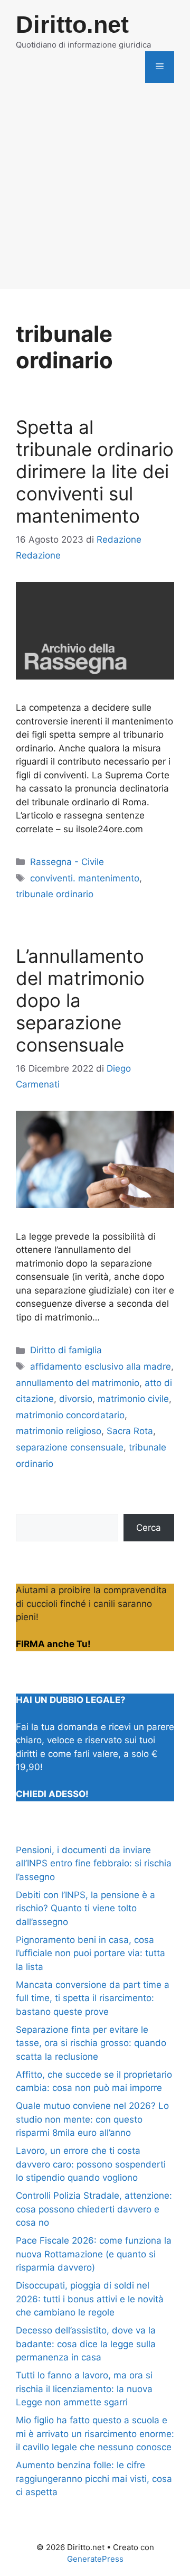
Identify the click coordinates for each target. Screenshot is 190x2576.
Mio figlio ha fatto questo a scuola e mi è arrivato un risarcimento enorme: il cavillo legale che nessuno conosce (95, 2434)
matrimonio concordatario (70, 1415)
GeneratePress (95, 2559)
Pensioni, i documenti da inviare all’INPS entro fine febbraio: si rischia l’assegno (94, 1863)
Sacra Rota (130, 1431)
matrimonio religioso (59, 1431)
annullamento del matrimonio (78, 1383)
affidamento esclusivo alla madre (101, 1366)
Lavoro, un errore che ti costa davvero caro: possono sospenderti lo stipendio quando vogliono (91, 2164)
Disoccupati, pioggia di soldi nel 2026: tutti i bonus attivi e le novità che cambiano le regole (90, 2299)
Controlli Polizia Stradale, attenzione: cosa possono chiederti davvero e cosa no (94, 2209)
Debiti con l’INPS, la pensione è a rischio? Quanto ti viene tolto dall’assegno (85, 1908)
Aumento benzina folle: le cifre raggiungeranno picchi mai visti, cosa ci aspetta (94, 2479)
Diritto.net (72, 25)
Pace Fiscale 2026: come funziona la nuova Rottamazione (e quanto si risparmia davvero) (94, 2254)
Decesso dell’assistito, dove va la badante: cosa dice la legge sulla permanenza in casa (86, 2344)
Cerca (149, 1528)
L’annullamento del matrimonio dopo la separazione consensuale (80, 1000)
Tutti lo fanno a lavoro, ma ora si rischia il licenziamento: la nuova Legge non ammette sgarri (84, 2389)
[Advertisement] (95, 194)
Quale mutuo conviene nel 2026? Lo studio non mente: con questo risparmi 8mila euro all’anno (92, 2119)
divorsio (76, 1399)
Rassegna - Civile (67, 862)
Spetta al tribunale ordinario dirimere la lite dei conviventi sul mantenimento (95, 471)
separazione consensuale (70, 1447)
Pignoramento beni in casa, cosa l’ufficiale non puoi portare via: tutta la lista (91, 1953)
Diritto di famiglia (66, 1350)
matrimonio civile (133, 1399)
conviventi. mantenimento (85, 878)
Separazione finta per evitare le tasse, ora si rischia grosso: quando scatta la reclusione (91, 2043)
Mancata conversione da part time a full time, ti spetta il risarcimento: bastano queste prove (93, 1998)
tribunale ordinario (55, 894)
